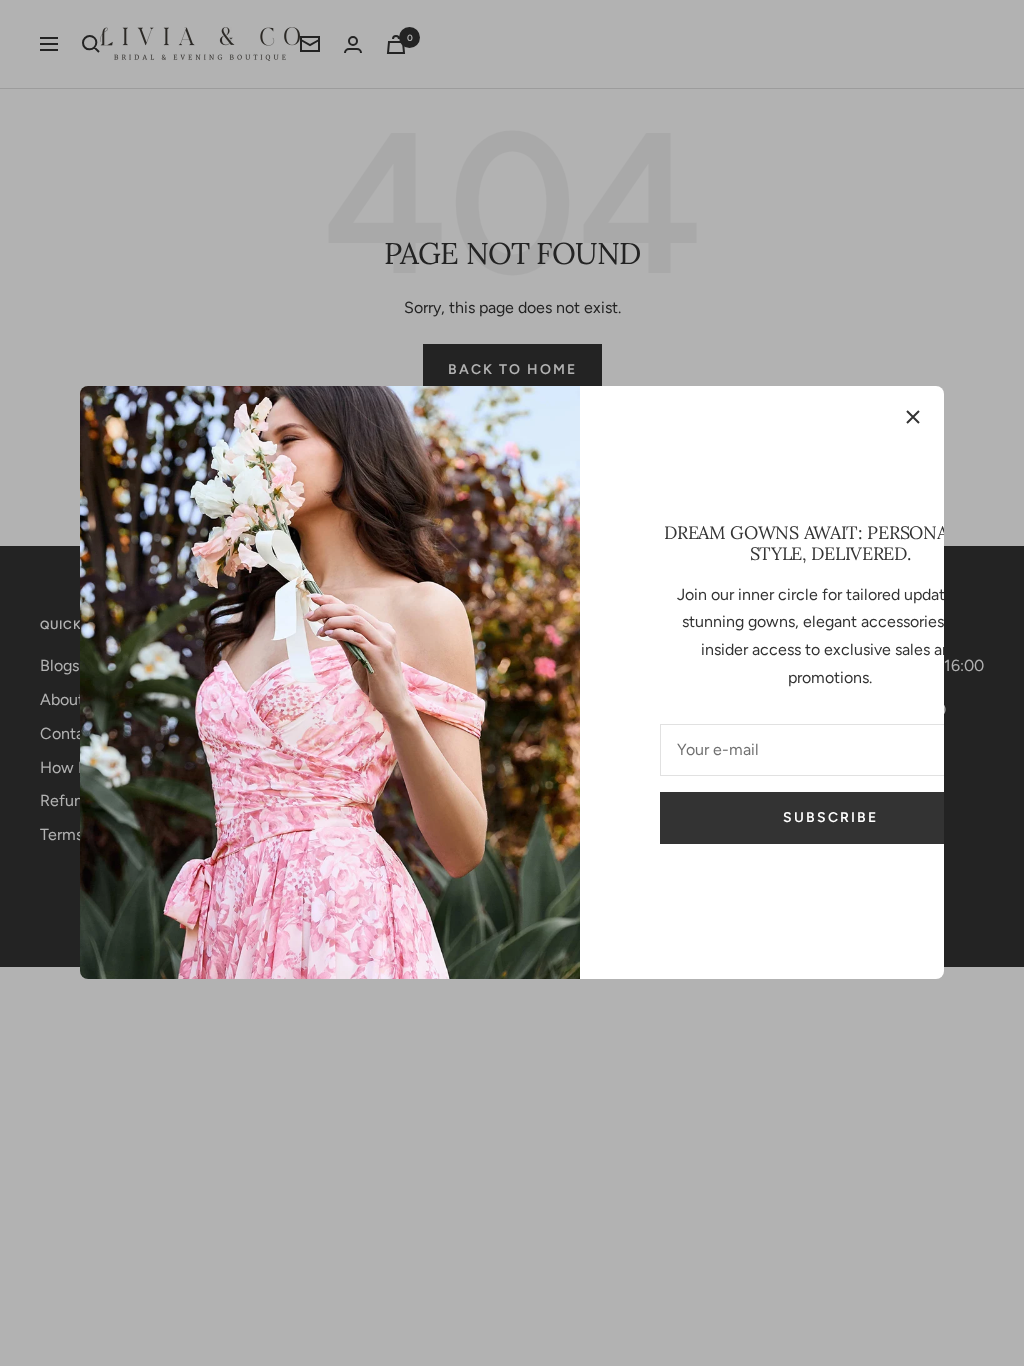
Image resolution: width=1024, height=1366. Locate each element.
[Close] (913, 417)
